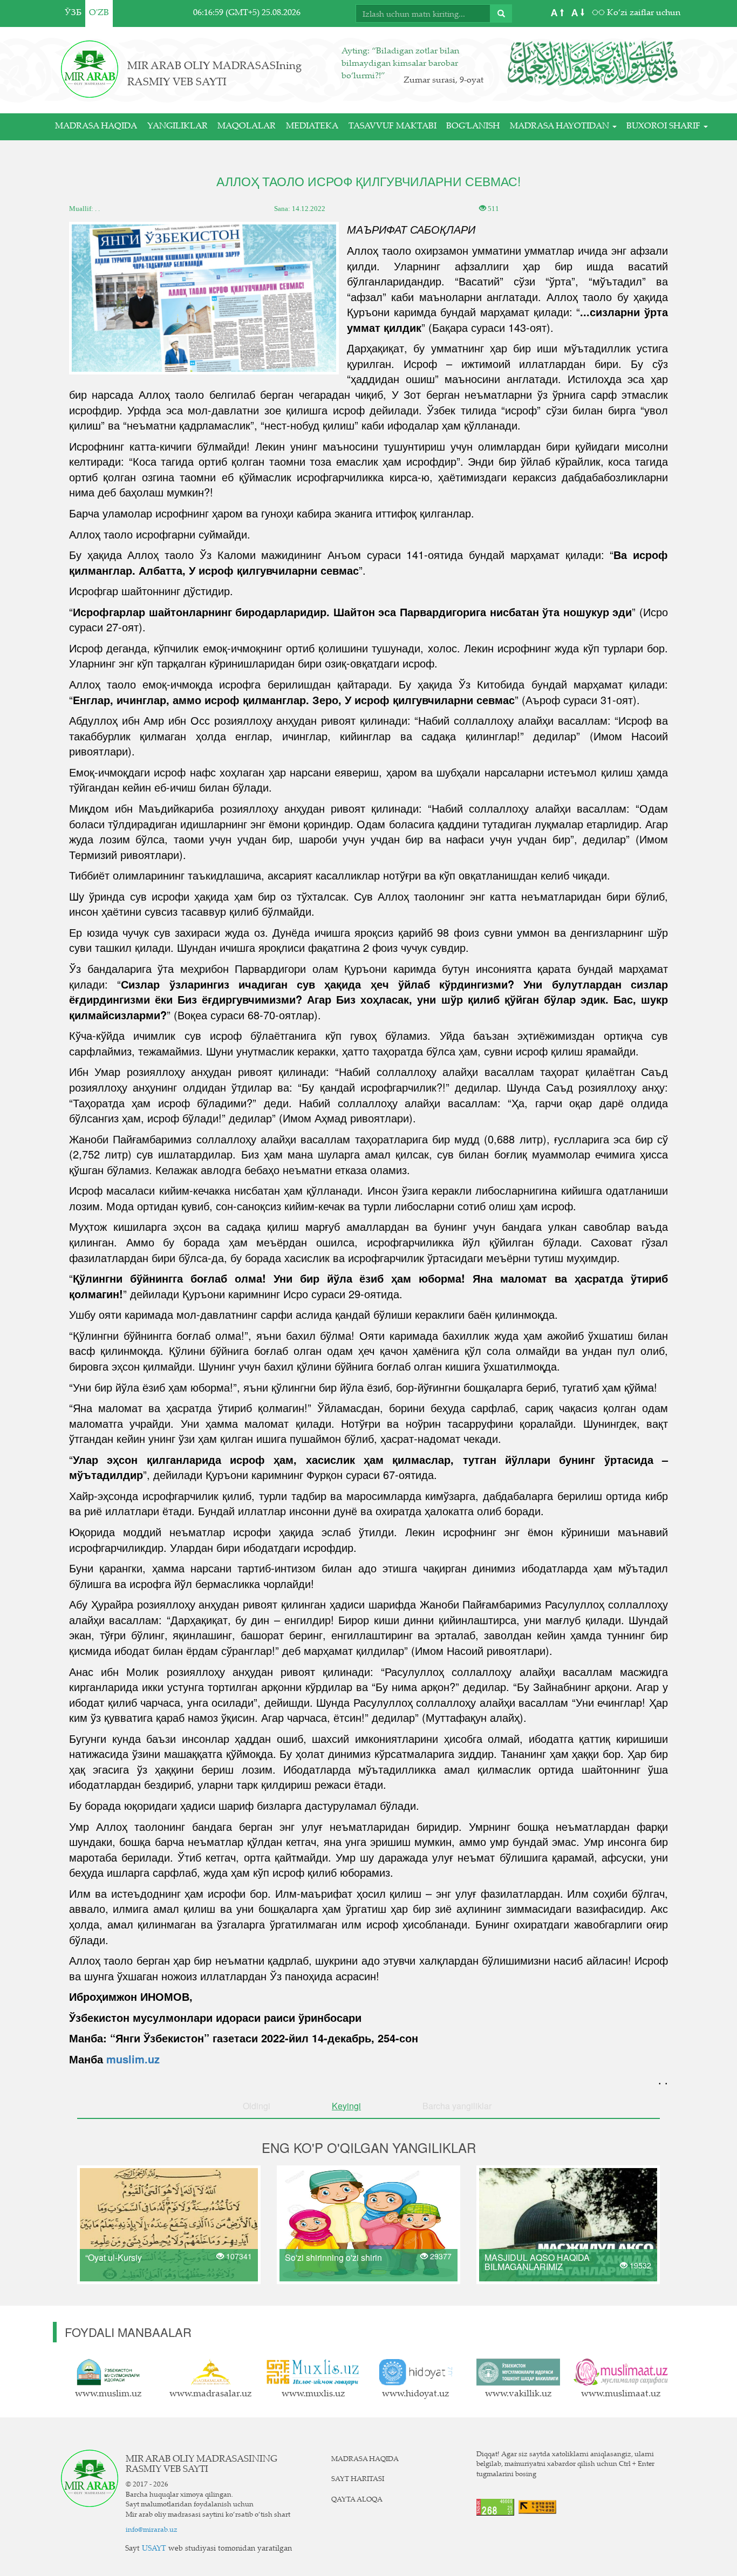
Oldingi (257, 2106)
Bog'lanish (473, 127)
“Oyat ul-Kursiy (114, 2257)
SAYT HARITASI (358, 2479)
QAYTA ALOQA (357, 2500)
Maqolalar (247, 127)
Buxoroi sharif (664, 127)
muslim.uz (133, 2059)
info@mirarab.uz (152, 2530)
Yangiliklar (178, 127)
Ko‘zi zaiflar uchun (643, 13)
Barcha (457, 2106)
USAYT (154, 2549)
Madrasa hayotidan (561, 127)
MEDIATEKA (312, 127)
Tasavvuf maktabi (393, 127)
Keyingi (346, 2106)
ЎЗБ (73, 13)
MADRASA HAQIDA (96, 127)
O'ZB (99, 13)
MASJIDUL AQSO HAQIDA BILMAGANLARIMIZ (537, 2262)
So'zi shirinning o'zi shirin (333, 2257)
